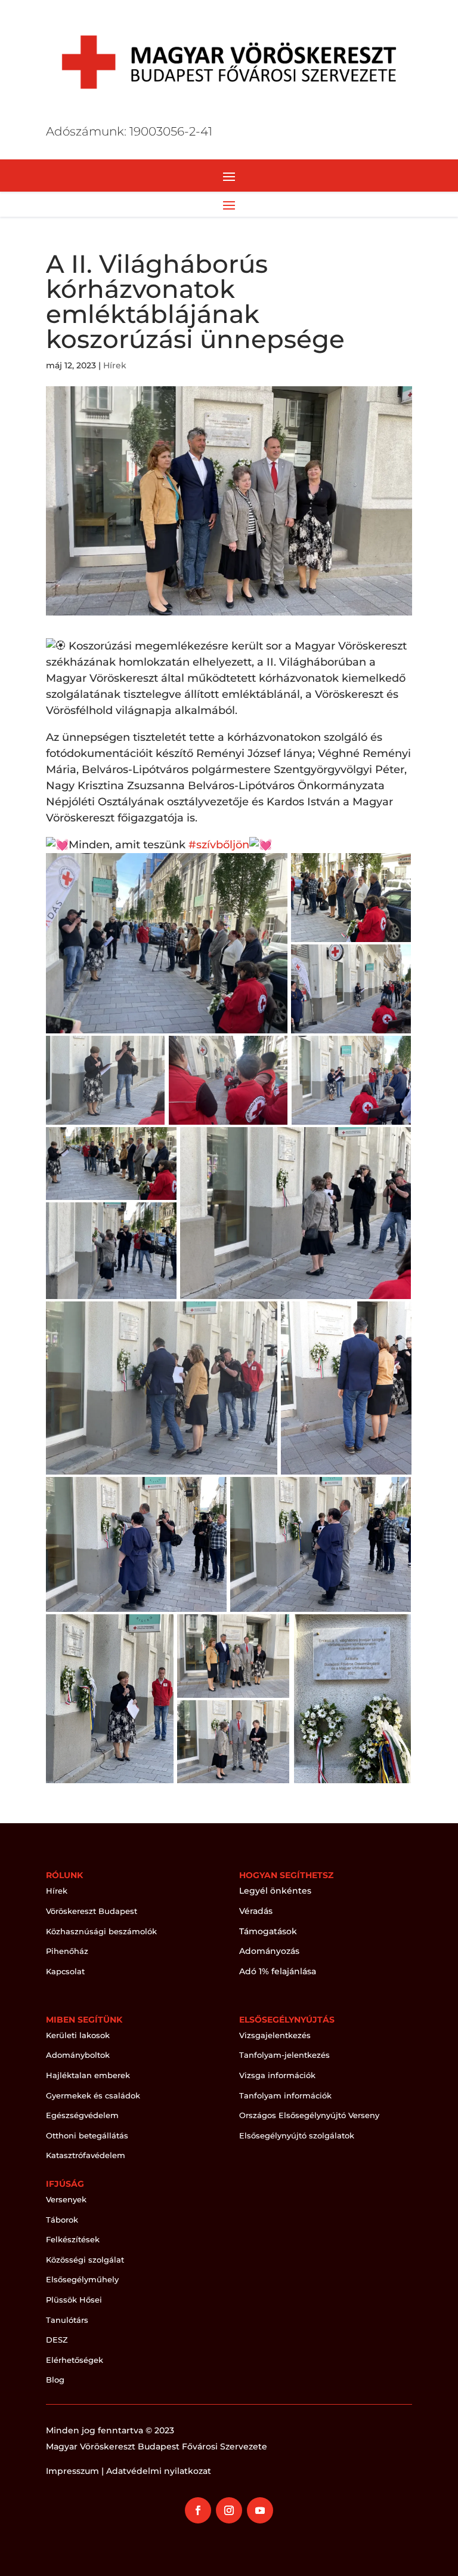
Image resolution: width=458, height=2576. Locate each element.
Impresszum (72, 2471)
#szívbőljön (219, 845)
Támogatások (268, 1931)
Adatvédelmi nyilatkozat (159, 2471)
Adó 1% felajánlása (278, 1971)
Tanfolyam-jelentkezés (284, 2055)
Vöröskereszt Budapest (92, 1911)
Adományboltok (78, 2055)
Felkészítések (73, 2239)
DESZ (57, 2340)
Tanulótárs (67, 2320)
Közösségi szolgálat (85, 2260)
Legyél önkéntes (275, 1891)
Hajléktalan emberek (88, 2075)
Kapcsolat (65, 1971)
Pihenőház (67, 1951)
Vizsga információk (277, 2075)
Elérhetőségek (75, 2360)
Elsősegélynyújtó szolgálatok (297, 2135)
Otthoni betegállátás (87, 2135)
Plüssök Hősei (74, 2300)
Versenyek (66, 2199)
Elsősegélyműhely (82, 2279)
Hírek (115, 365)
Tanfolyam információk (285, 2095)
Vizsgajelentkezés (275, 2035)
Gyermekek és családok (93, 2095)
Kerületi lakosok (78, 2035)
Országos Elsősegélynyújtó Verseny (309, 2115)
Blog (55, 2380)
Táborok (62, 2220)
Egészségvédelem (82, 2115)
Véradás (256, 1911)
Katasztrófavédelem (86, 2155)
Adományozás (269, 1951)
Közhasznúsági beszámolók (101, 1931)
